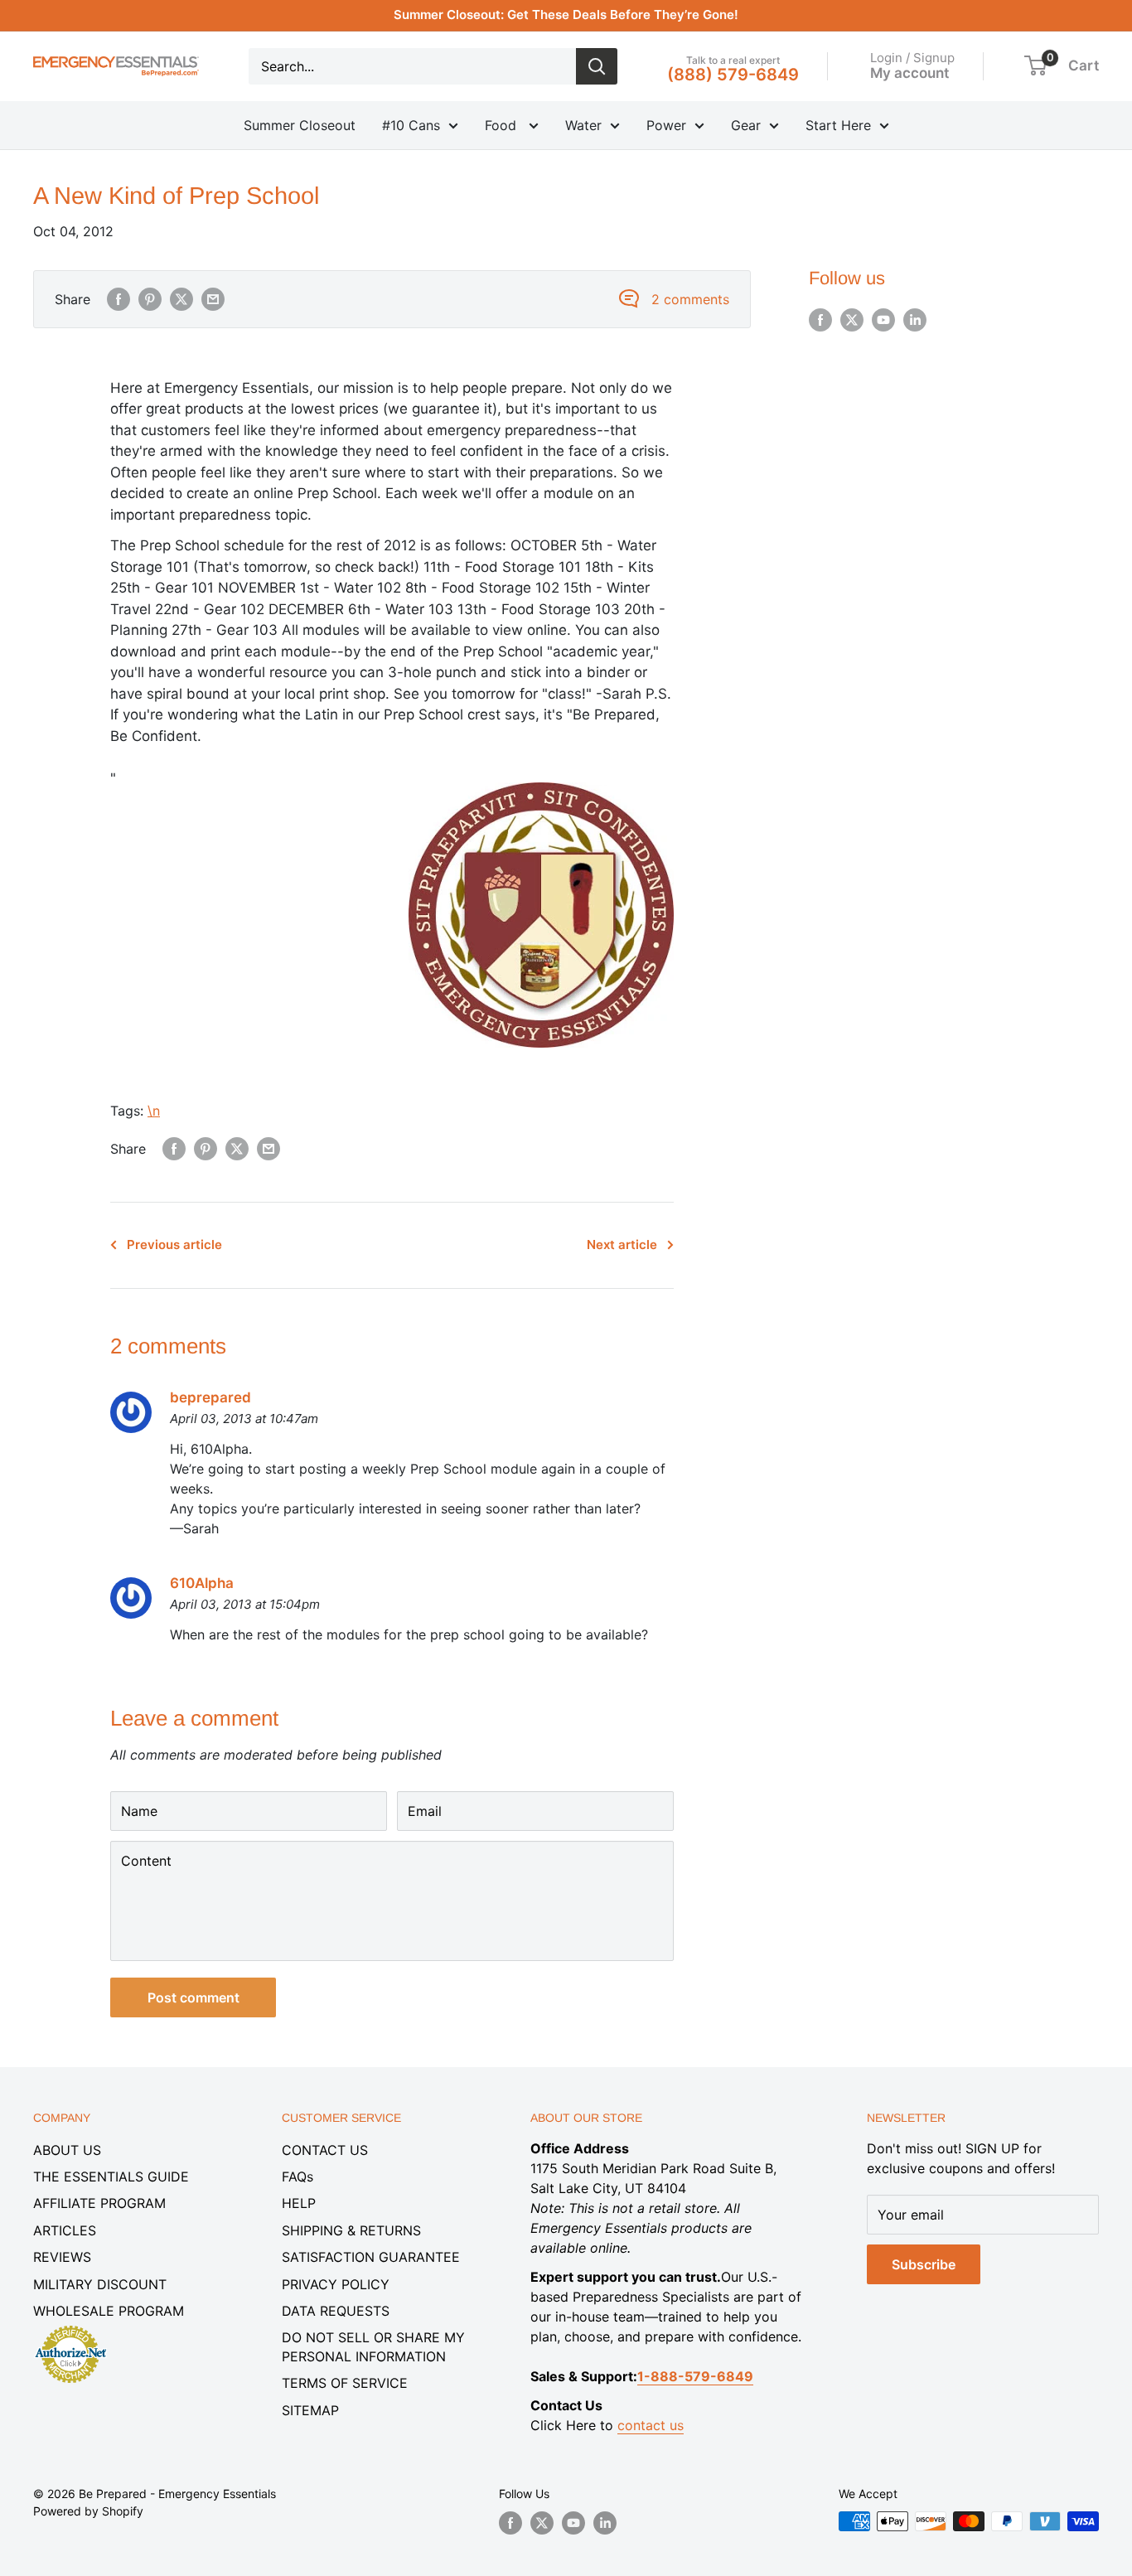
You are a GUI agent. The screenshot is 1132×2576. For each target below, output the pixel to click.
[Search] (597, 66)
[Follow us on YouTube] (883, 320)
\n (154, 1111)
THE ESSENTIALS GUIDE (111, 2177)
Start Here (838, 125)
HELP (299, 2203)
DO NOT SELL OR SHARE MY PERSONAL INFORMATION (373, 2346)
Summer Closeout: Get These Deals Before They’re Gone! (566, 15)
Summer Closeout (300, 125)
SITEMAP (310, 2410)
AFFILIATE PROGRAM (99, 2203)
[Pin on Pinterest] (150, 299)
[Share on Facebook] (119, 299)
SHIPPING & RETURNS (351, 2230)
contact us (651, 2425)
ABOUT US (67, 2150)
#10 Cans (411, 125)
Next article (622, 1244)
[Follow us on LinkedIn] (915, 320)
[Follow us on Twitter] (852, 320)
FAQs (298, 2177)
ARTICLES (65, 2230)
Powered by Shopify (88, 2511)
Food (503, 125)
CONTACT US (325, 2150)
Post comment (194, 1997)
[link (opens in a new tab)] (70, 2328)
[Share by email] (213, 299)
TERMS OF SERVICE (345, 2383)
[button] (1035, 65)
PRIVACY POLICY (336, 2284)
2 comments (690, 299)
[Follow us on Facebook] (820, 320)
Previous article (174, 1244)
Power (666, 125)
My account (909, 72)
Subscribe (924, 2264)
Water (583, 125)
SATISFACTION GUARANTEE (371, 2257)
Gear (746, 125)
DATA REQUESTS (336, 2311)
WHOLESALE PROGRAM (109, 2311)
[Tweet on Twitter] (181, 299)
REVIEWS (62, 2257)
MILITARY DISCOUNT (100, 2284)
